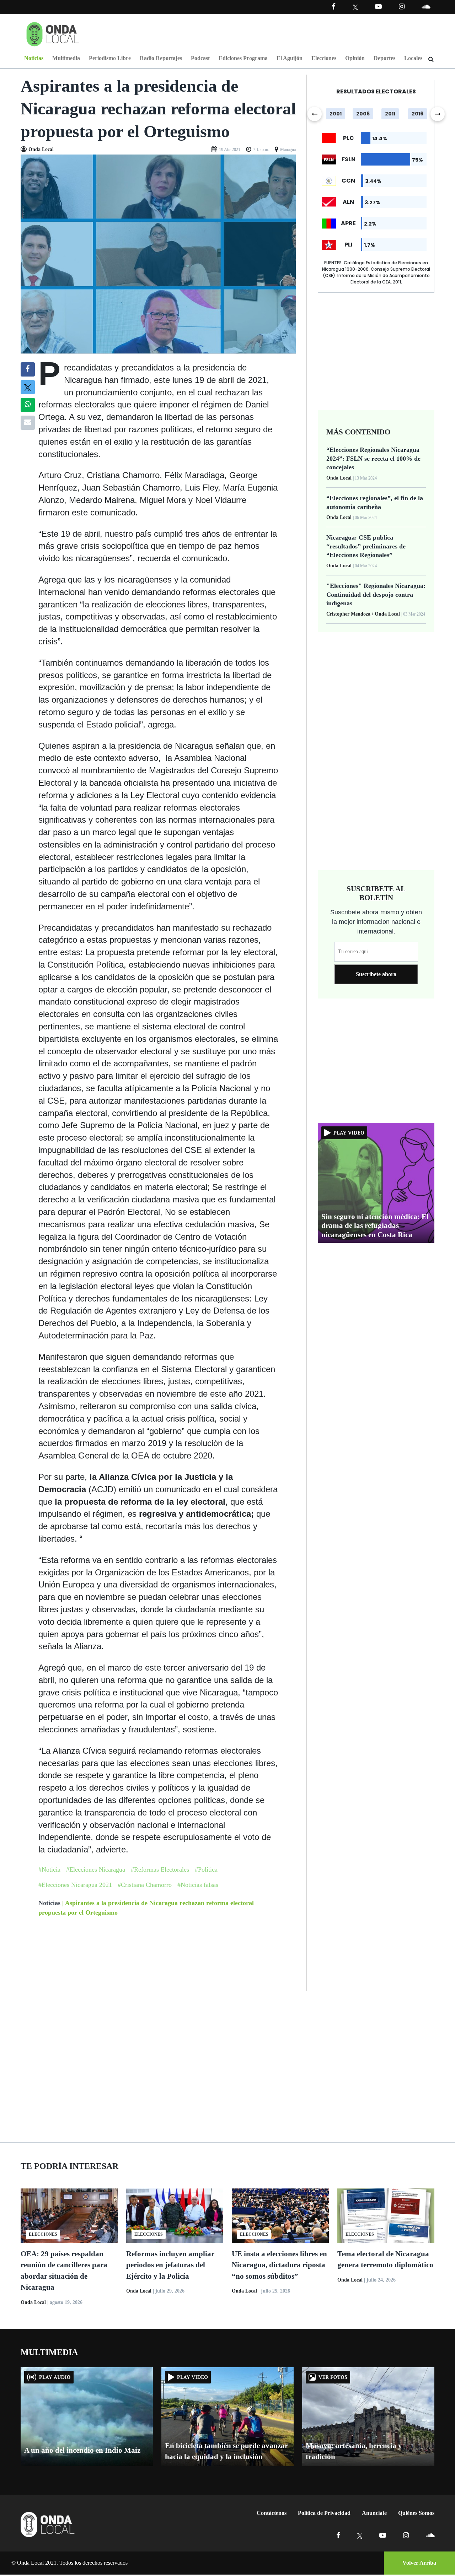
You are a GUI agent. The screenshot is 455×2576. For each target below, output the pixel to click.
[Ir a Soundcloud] (430, 2535)
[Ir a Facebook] (338, 2535)
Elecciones (324, 58)
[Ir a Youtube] (378, 7)
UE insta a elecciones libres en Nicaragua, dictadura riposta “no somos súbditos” (279, 2265)
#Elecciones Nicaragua (96, 1869)
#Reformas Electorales (160, 1869)
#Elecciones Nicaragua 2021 (75, 1885)
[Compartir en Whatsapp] (28, 405)
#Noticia (49, 1869)
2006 (363, 114)
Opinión (355, 58)
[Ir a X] (360, 2535)
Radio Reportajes (161, 58)
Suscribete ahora (376, 974)
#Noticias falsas (198, 1885)
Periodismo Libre (110, 58)
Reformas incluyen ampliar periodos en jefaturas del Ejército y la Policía (170, 2265)
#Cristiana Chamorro (145, 1885)
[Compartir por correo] (28, 423)
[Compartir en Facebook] (28, 369)
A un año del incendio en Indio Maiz (82, 2450)
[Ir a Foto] (158, 253)
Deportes (384, 58)
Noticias (34, 58)
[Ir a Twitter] (355, 7)
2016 (417, 114)
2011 (390, 114)
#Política (206, 1869)
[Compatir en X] (28, 387)
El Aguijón (290, 58)
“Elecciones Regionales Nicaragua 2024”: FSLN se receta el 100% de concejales (373, 458)
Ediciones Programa (243, 58)
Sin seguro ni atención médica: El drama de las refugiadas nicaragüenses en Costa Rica (375, 1225)
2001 (336, 114)
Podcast (200, 58)
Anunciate (374, 2513)
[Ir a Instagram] (402, 7)
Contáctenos (272, 2513)
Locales (413, 58)
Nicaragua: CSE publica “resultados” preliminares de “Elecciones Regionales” (366, 546)
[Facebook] (334, 7)
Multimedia (66, 58)
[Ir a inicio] (53, 33)
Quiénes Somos (416, 2513)
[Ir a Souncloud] (426, 7)
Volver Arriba (419, 2563)
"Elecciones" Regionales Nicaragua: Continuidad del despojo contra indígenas (376, 594)
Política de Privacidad (324, 2513)
